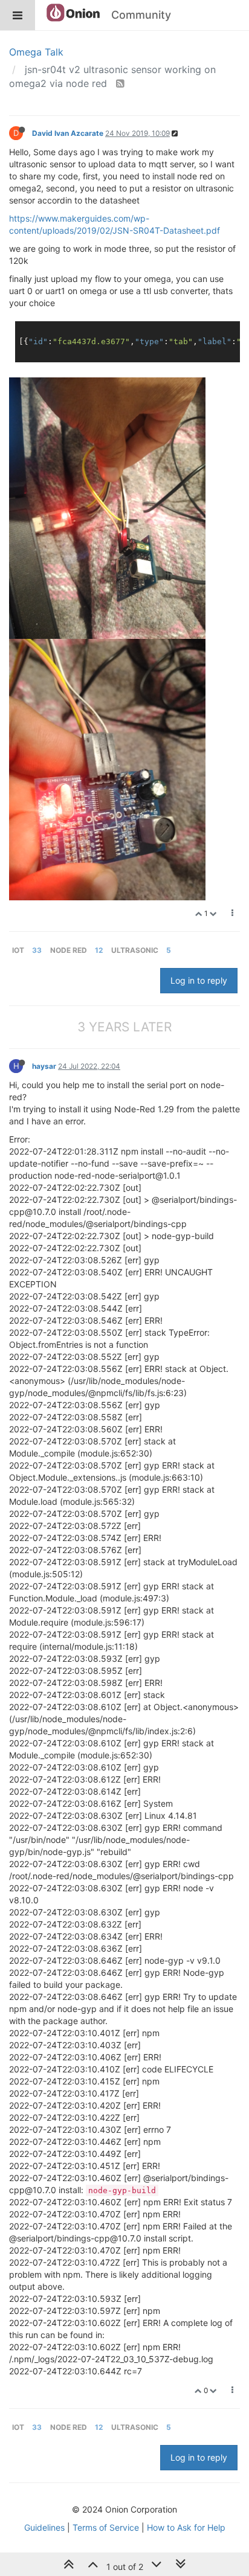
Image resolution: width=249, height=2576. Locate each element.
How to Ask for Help (186, 2527)
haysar (44, 1066)
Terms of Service (106, 2527)
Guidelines (44, 2527)
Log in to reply (199, 980)
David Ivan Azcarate (68, 133)
